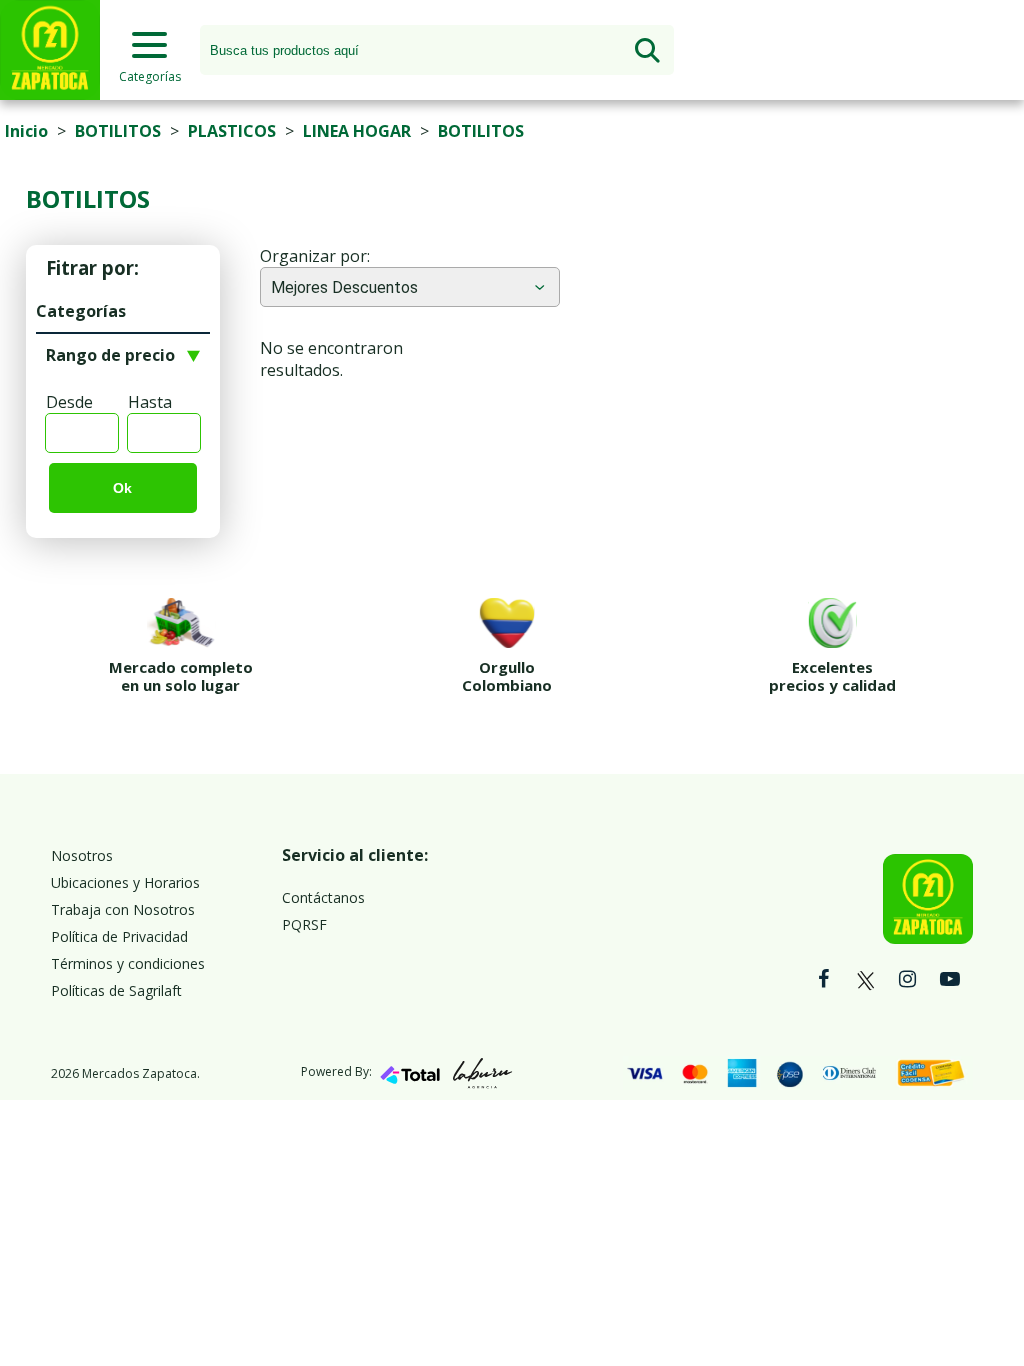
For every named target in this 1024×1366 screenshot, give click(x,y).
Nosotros (82, 855)
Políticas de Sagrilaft (116, 990)
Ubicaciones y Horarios (125, 882)
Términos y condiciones (128, 963)
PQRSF (304, 924)
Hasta (150, 402)
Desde (69, 402)
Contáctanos (323, 897)
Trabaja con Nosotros (123, 909)
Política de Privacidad (119, 936)
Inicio (26, 131)
